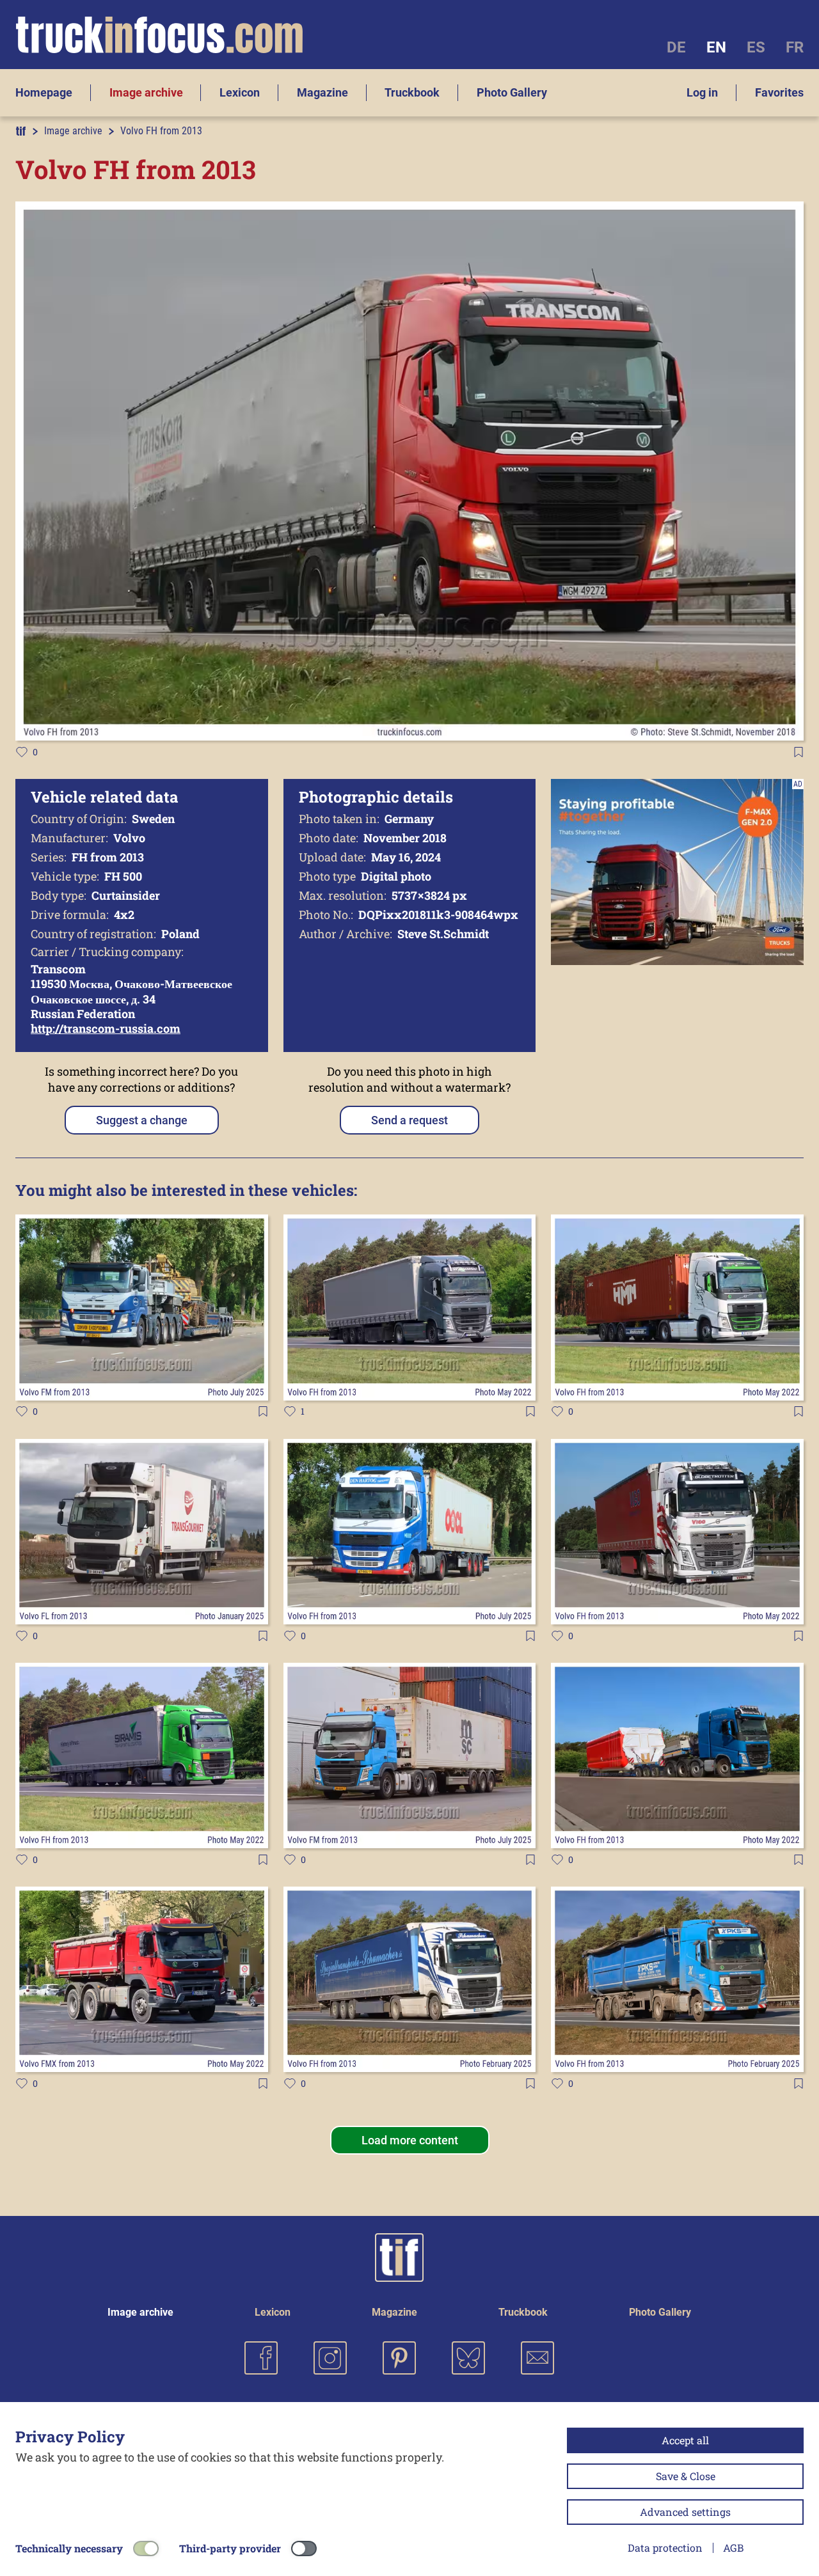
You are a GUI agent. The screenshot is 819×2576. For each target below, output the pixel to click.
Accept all (685, 2440)
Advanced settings (685, 2512)
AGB (733, 2548)
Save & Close (686, 2476)
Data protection (665, 2548)
